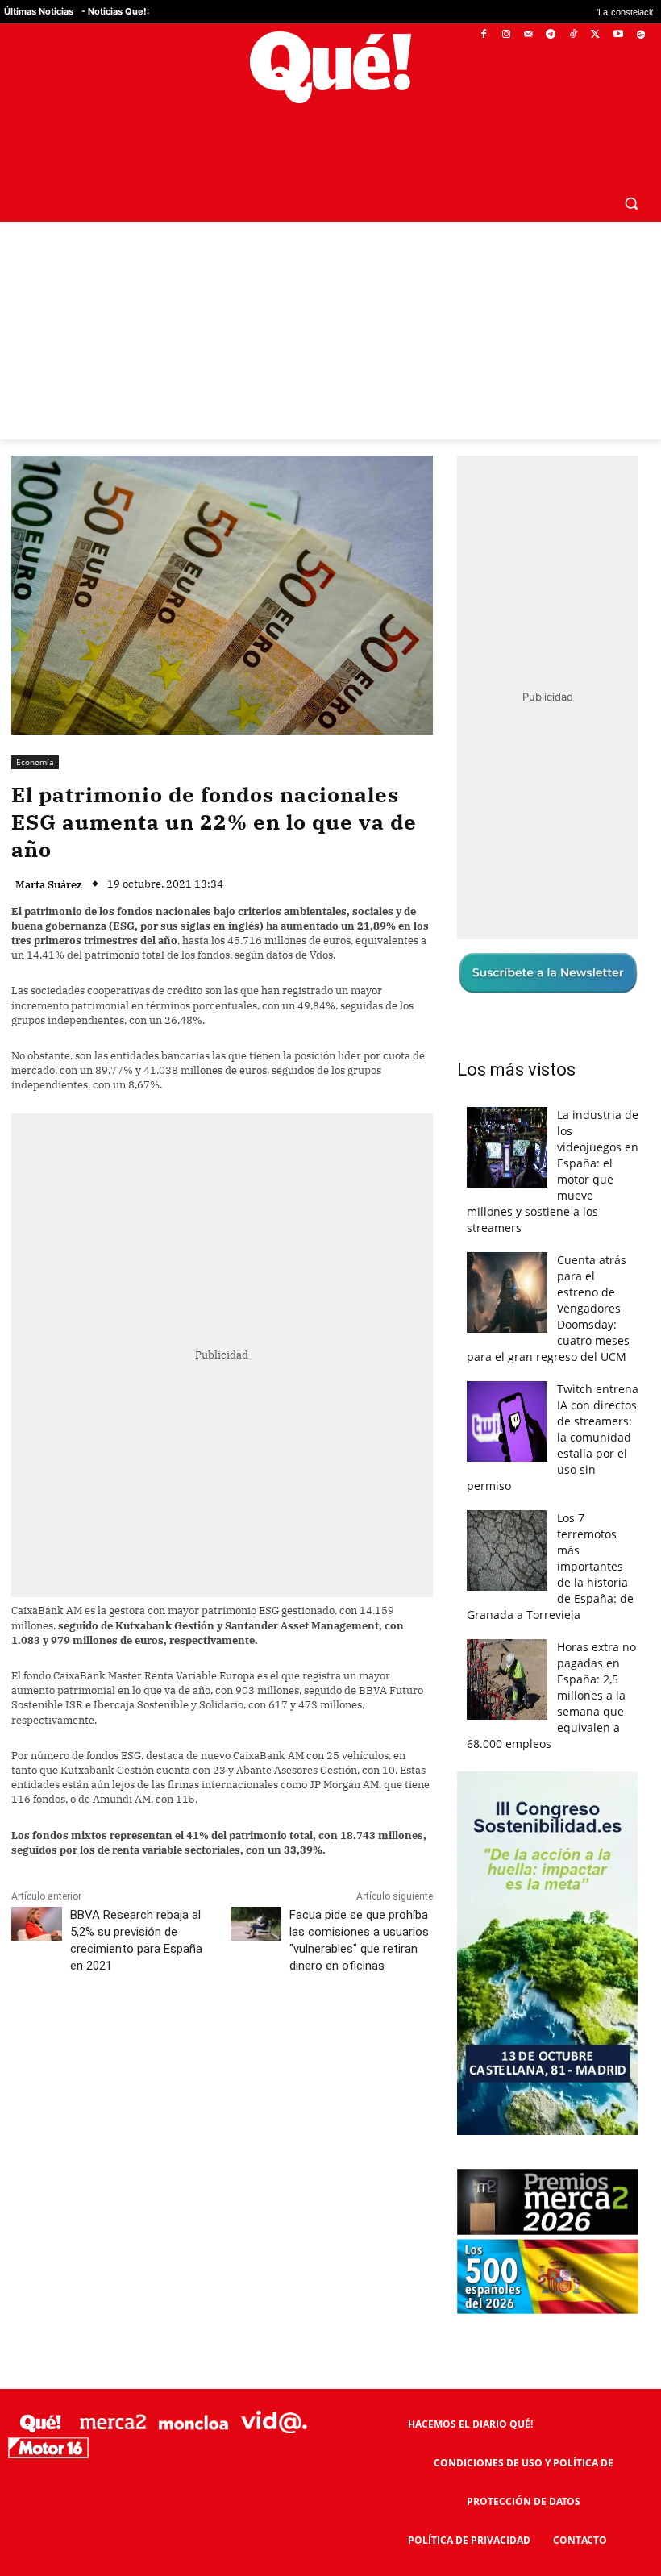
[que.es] (330, 67)
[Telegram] (551, 35)
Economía (35, 762)
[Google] (640, 35)
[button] (631, 203)
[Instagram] (506, 35)
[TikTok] (574, 35)
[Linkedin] (328, 2037)
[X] (596, 35)
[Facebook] (484, 35)
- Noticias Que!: (115, 11)
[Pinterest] (217, 2037)
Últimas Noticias (39, 11)
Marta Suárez (49, 885)
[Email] (365, 2037)
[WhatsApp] (254, 2037)
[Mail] (528, 35)
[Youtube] (618, 35)
